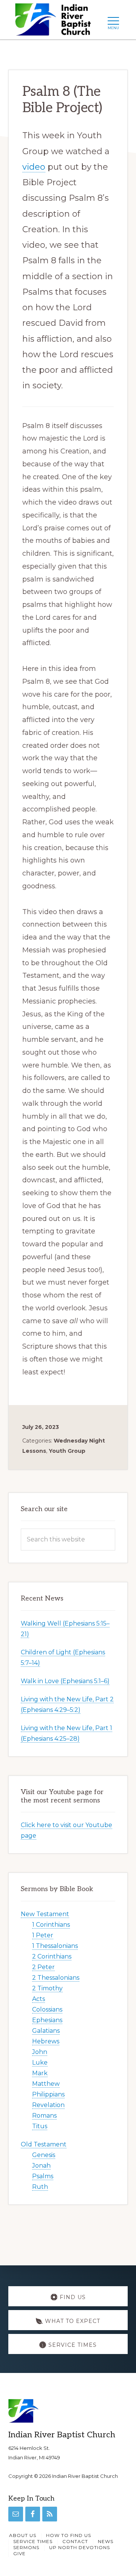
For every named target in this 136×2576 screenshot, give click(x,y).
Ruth (40, 2187)
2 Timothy (47, 1988)
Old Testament (44, 2144)
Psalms (43, 2176)
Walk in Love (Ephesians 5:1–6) (65, 1681)
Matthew (46, 2084)
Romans (44, 2116)
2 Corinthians (52, 1956)
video (34, 167)
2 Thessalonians (56, 1978)
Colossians (47, 2009)
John (40, 2052)
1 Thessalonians (55, 1946)
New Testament (45, 1914)
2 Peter (43, 1967)
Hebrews (46, 2041)
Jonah (41, 2166)
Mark (40, 2073)
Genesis (44, 2155)
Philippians (48, 2094)
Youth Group (67, 1451)
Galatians (46, 2031)
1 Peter (43, 1935)
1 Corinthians (51, 1925)
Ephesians (47, 2020)
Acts (39, 1999)
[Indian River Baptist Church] (55, 22)
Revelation (48, 2105)
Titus (40, 2126)
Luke (40, 2063)
